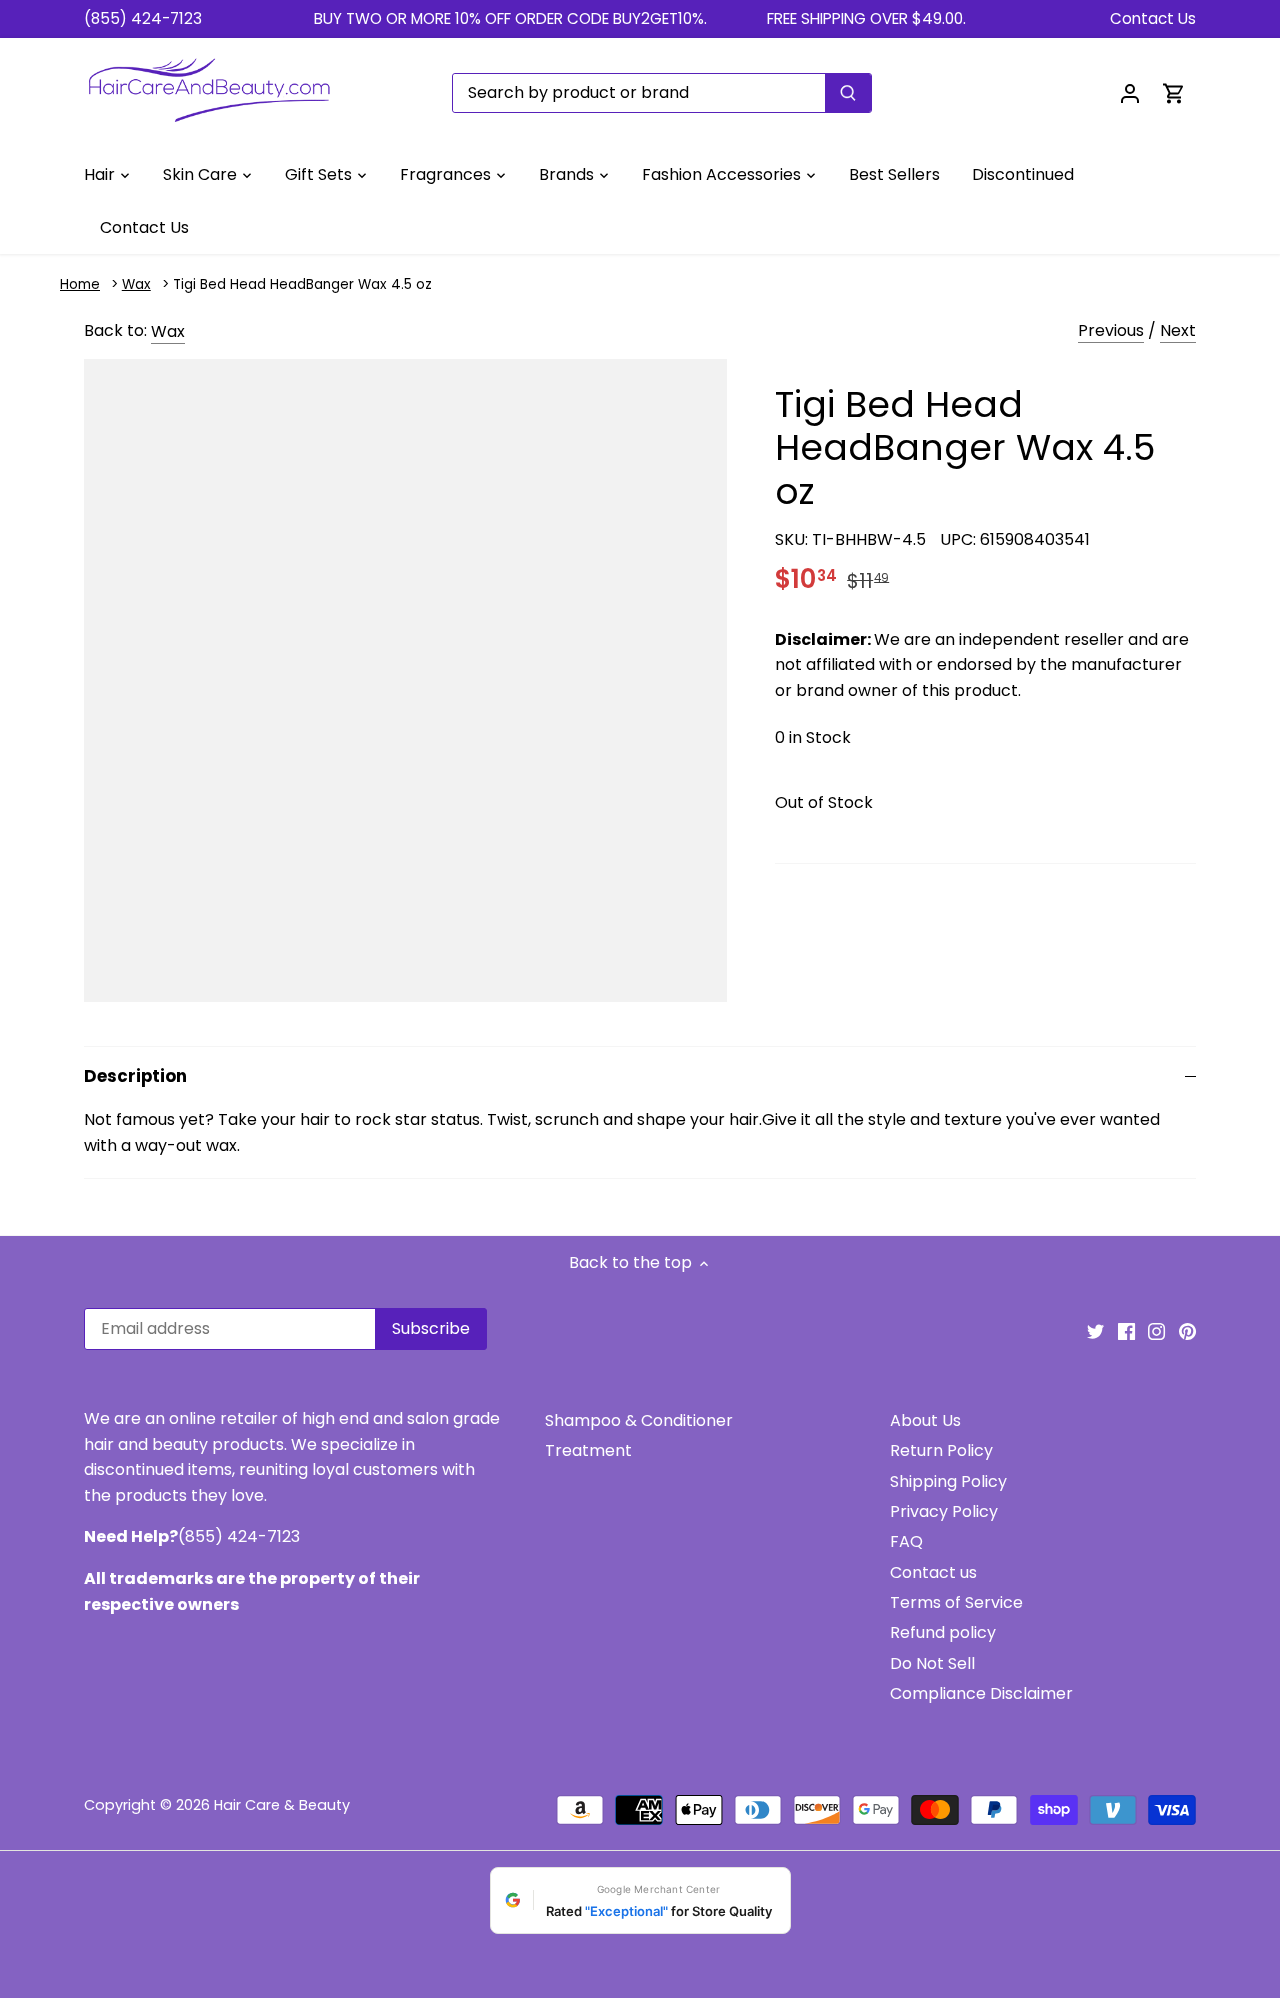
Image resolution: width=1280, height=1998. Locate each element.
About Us (925, 1420)
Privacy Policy (944, 1511)
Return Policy (941, 1450)
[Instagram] (1156, 1331)
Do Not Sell (932, 1663)
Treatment (588, 1450)
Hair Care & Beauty (282, 1805)
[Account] (1130, 92)
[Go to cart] (1174, 92)
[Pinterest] (1187, 1331)
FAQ (906, 1541)
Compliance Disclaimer (981, 1693)
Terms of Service (956, 1602)
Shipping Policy (948, 1481)
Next (1178, 330)
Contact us (933, 1572)
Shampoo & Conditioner (639, 1420)
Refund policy (943, 1632)
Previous (1111, 330)
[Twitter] (1095, 1331)
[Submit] (848, 93)
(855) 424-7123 (143, 18)
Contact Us (1153, 18)
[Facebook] (1126, 1331)
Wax (136, 284)
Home (80, 284)
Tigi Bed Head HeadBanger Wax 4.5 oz (302, 284)
